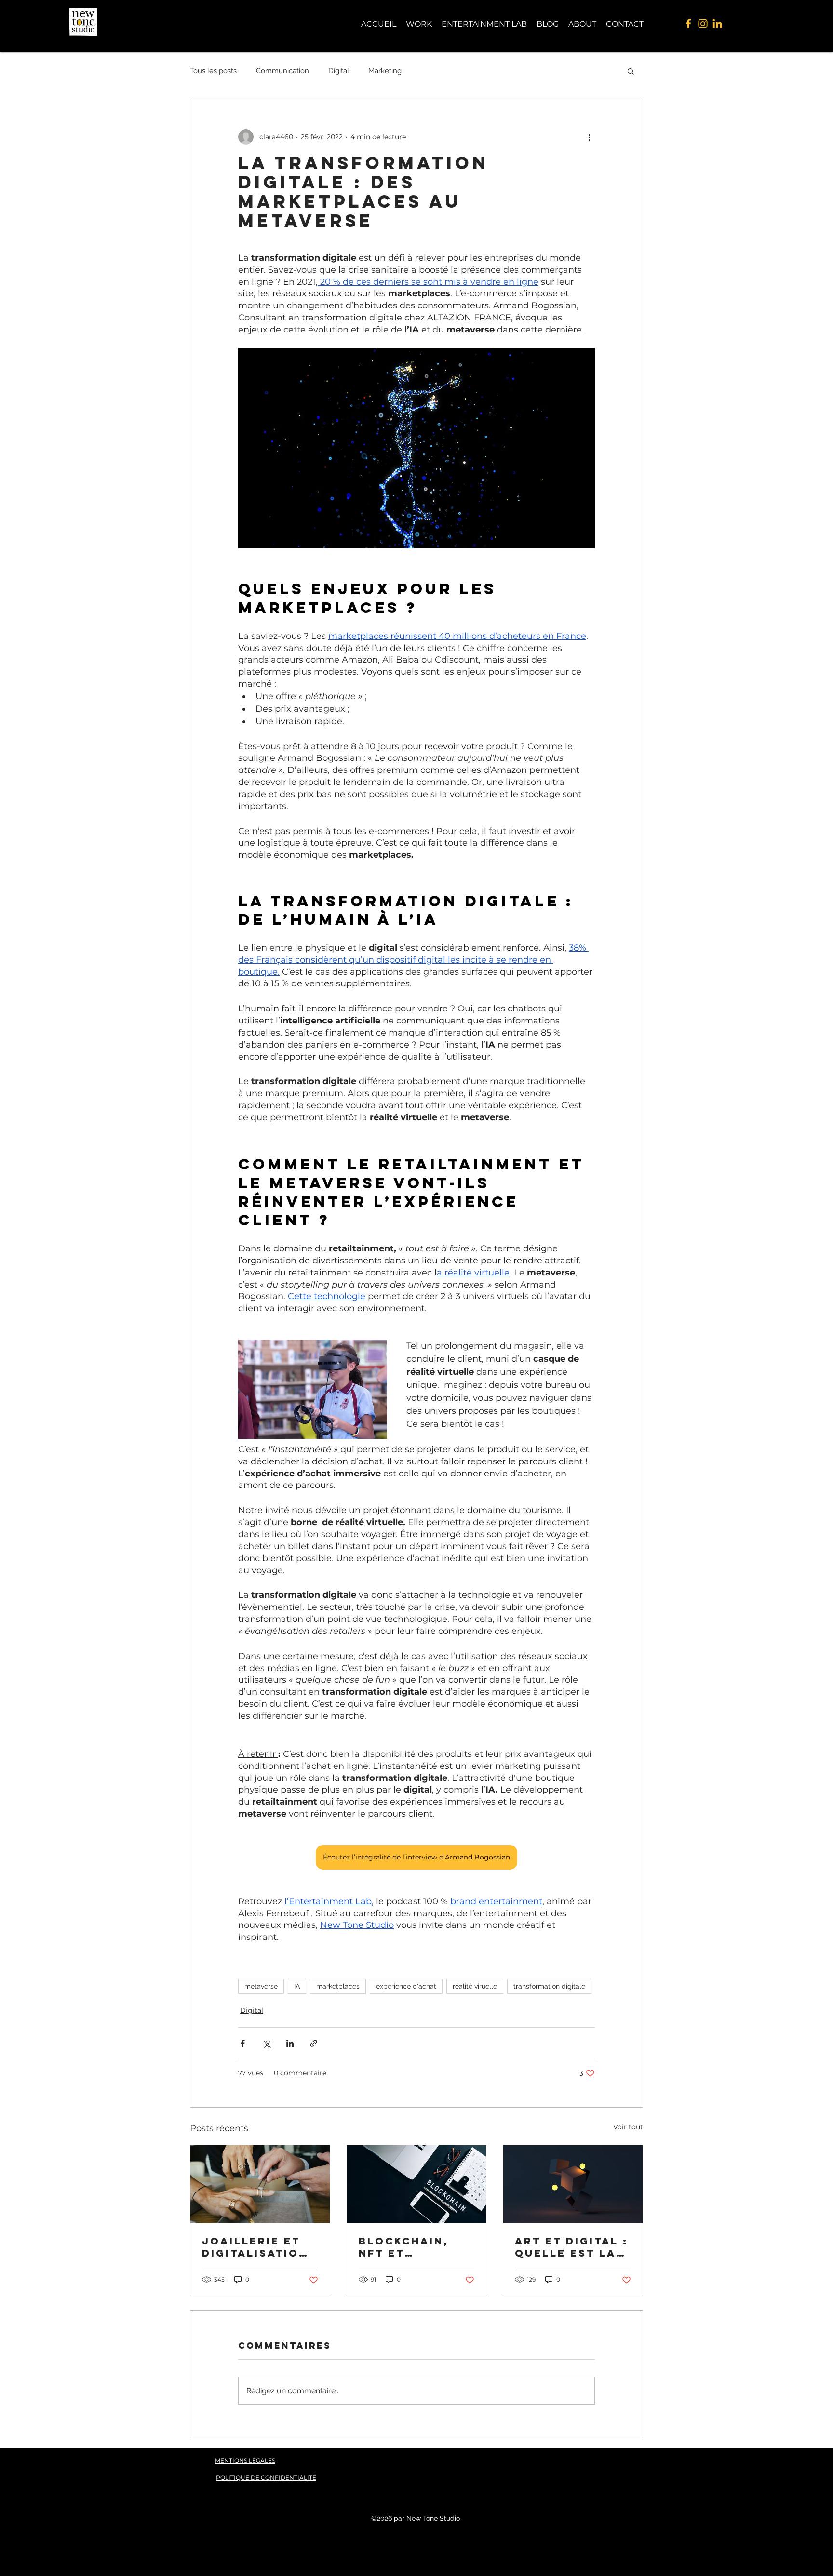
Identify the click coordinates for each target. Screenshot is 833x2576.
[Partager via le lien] (314, 2043)
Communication (282, 71)
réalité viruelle (475, 1986)
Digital (339, 71)
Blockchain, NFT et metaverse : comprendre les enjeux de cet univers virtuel (410, 2247)
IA (297, 1986)
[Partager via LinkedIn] (290, 2043)
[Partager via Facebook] (243, 2043)
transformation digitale (549, 1986)
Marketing (385, 71)
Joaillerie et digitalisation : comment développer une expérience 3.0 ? (260, 2247)
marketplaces (338, 1986)
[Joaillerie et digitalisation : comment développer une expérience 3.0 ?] (260, 2184)
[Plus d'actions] (589, 137)
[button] (631, 71)
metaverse (261, 1986)
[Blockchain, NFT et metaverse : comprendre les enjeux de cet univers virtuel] (417, 2184)
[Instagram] (703, 24)
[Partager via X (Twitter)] (266, 2043)
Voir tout (628, 2127)
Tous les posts (213, 71)
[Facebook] (688, 24)
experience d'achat (406, 1986)
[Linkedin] (717, 24)
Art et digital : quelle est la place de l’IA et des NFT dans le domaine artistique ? (572, 2247)
